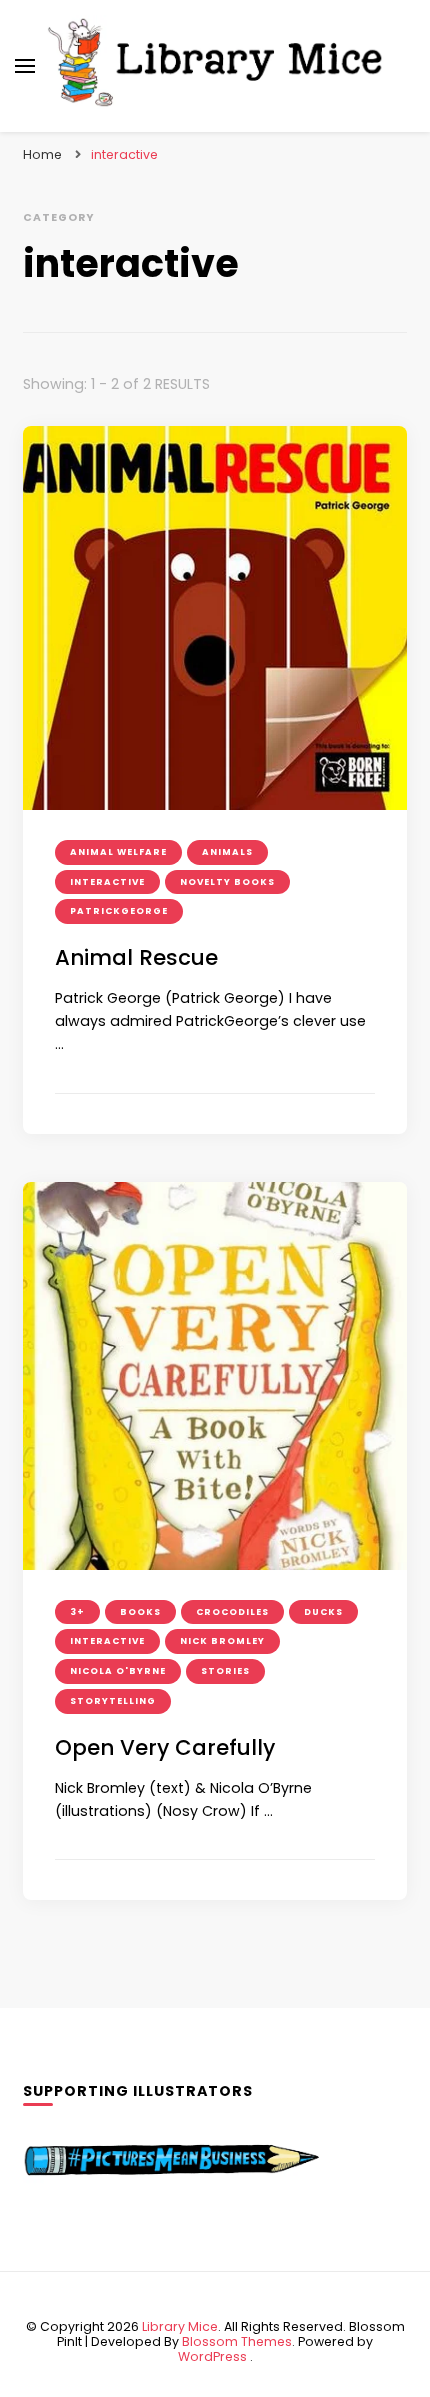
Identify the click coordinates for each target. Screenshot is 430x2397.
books (140, 1612)
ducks (323, 1612)
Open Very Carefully (165, 1747)
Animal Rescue (136, 957)
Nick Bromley (222, 1641)
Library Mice (180, 2326)
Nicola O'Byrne (118, 1671)
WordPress (212, 2356)
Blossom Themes (237, 2341)
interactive (107, 882)
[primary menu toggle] (25, 66)
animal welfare (118, 852)
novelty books (227, 882)
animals (227, 852)
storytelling (113, 1701)
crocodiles (232, 1612)
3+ (77, 1612)
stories (225, 1671)
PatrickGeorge (119, 911)
